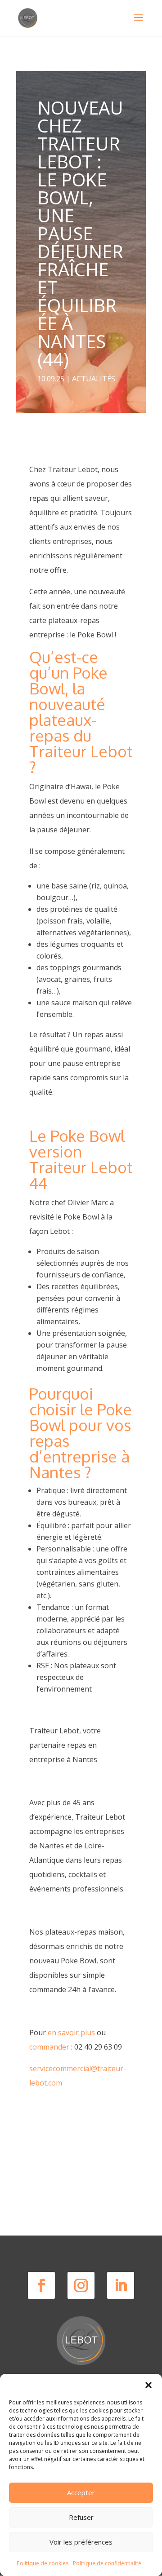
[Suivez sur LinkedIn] (121, 2285)
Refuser (81, 2517)
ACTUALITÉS (94, 379)
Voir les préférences (81, 2542)
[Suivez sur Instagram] (81, 2285)
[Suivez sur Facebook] (41, 2285)
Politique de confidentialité (107, 2563)
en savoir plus (71, 2033)
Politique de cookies (43, 2563)
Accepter (81, 2492)
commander (49, 2047)
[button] (148, 2385)
